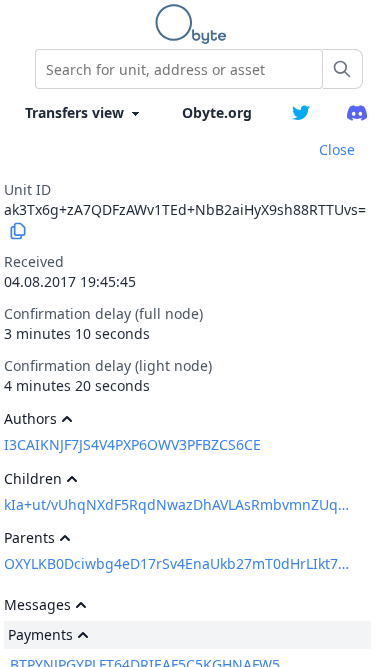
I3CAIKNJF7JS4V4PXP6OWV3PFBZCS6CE (132, 444)
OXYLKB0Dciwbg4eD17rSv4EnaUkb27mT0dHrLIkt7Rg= (178, 563)
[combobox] (179, 69)
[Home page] (195, 24)
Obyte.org (217, 112)
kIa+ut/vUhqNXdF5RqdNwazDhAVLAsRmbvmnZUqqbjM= (178, 504)
